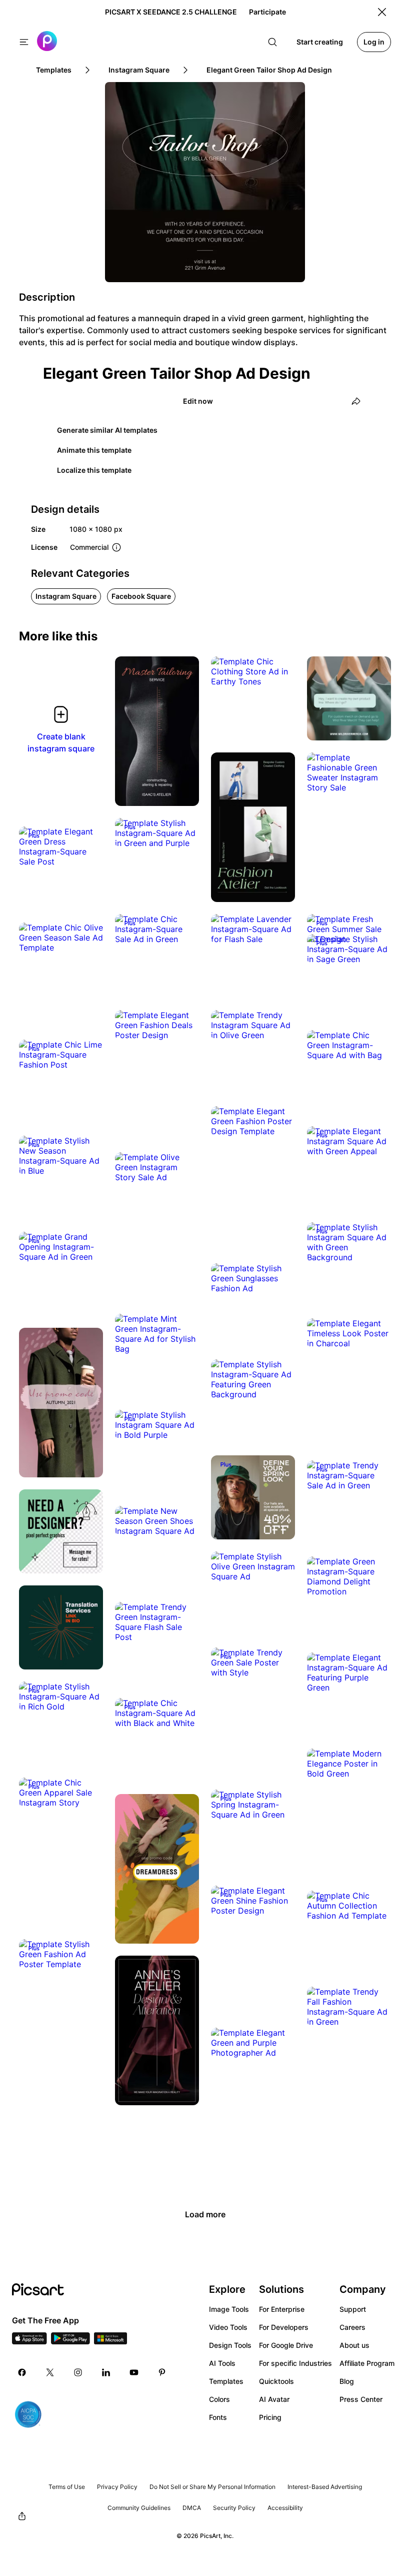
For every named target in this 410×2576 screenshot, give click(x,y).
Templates (226, 2381)
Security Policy (234, 2508)
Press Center (361, 2399)
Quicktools (276, 2381)
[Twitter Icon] (50, 2372)
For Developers (284, 2327)
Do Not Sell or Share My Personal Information (212, 2487)
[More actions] (184, 791)
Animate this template (94, 450)
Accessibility (285, 2508)
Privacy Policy (117, 2487)
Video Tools (228, 2327)
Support (353, 2309)
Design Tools (230, 2345)
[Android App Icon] (70, 2341)
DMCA (192, 2508)
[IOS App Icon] (29, 2341)
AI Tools (222, 2363)
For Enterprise (282, 2309)
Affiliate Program (367, 2363)
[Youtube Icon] (134, 2372)
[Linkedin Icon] (106, 2372)
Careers (352, 2327)
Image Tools (229, 2309)
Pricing (270, 2417)
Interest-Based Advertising (325, 2487)
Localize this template (94, 470)
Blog (347, 2381)
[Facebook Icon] (22, 2372)
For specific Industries (295, 2363)
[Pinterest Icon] (162, 2372)
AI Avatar (274, 2399)
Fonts (218, 2417)
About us (354, 2345)
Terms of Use (67, 2487)
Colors (219, 2399)
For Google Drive (286, 2345)
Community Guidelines (139, 2508)
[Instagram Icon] (78, 2372)
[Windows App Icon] (110, 2341)
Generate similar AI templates (107, 430)
